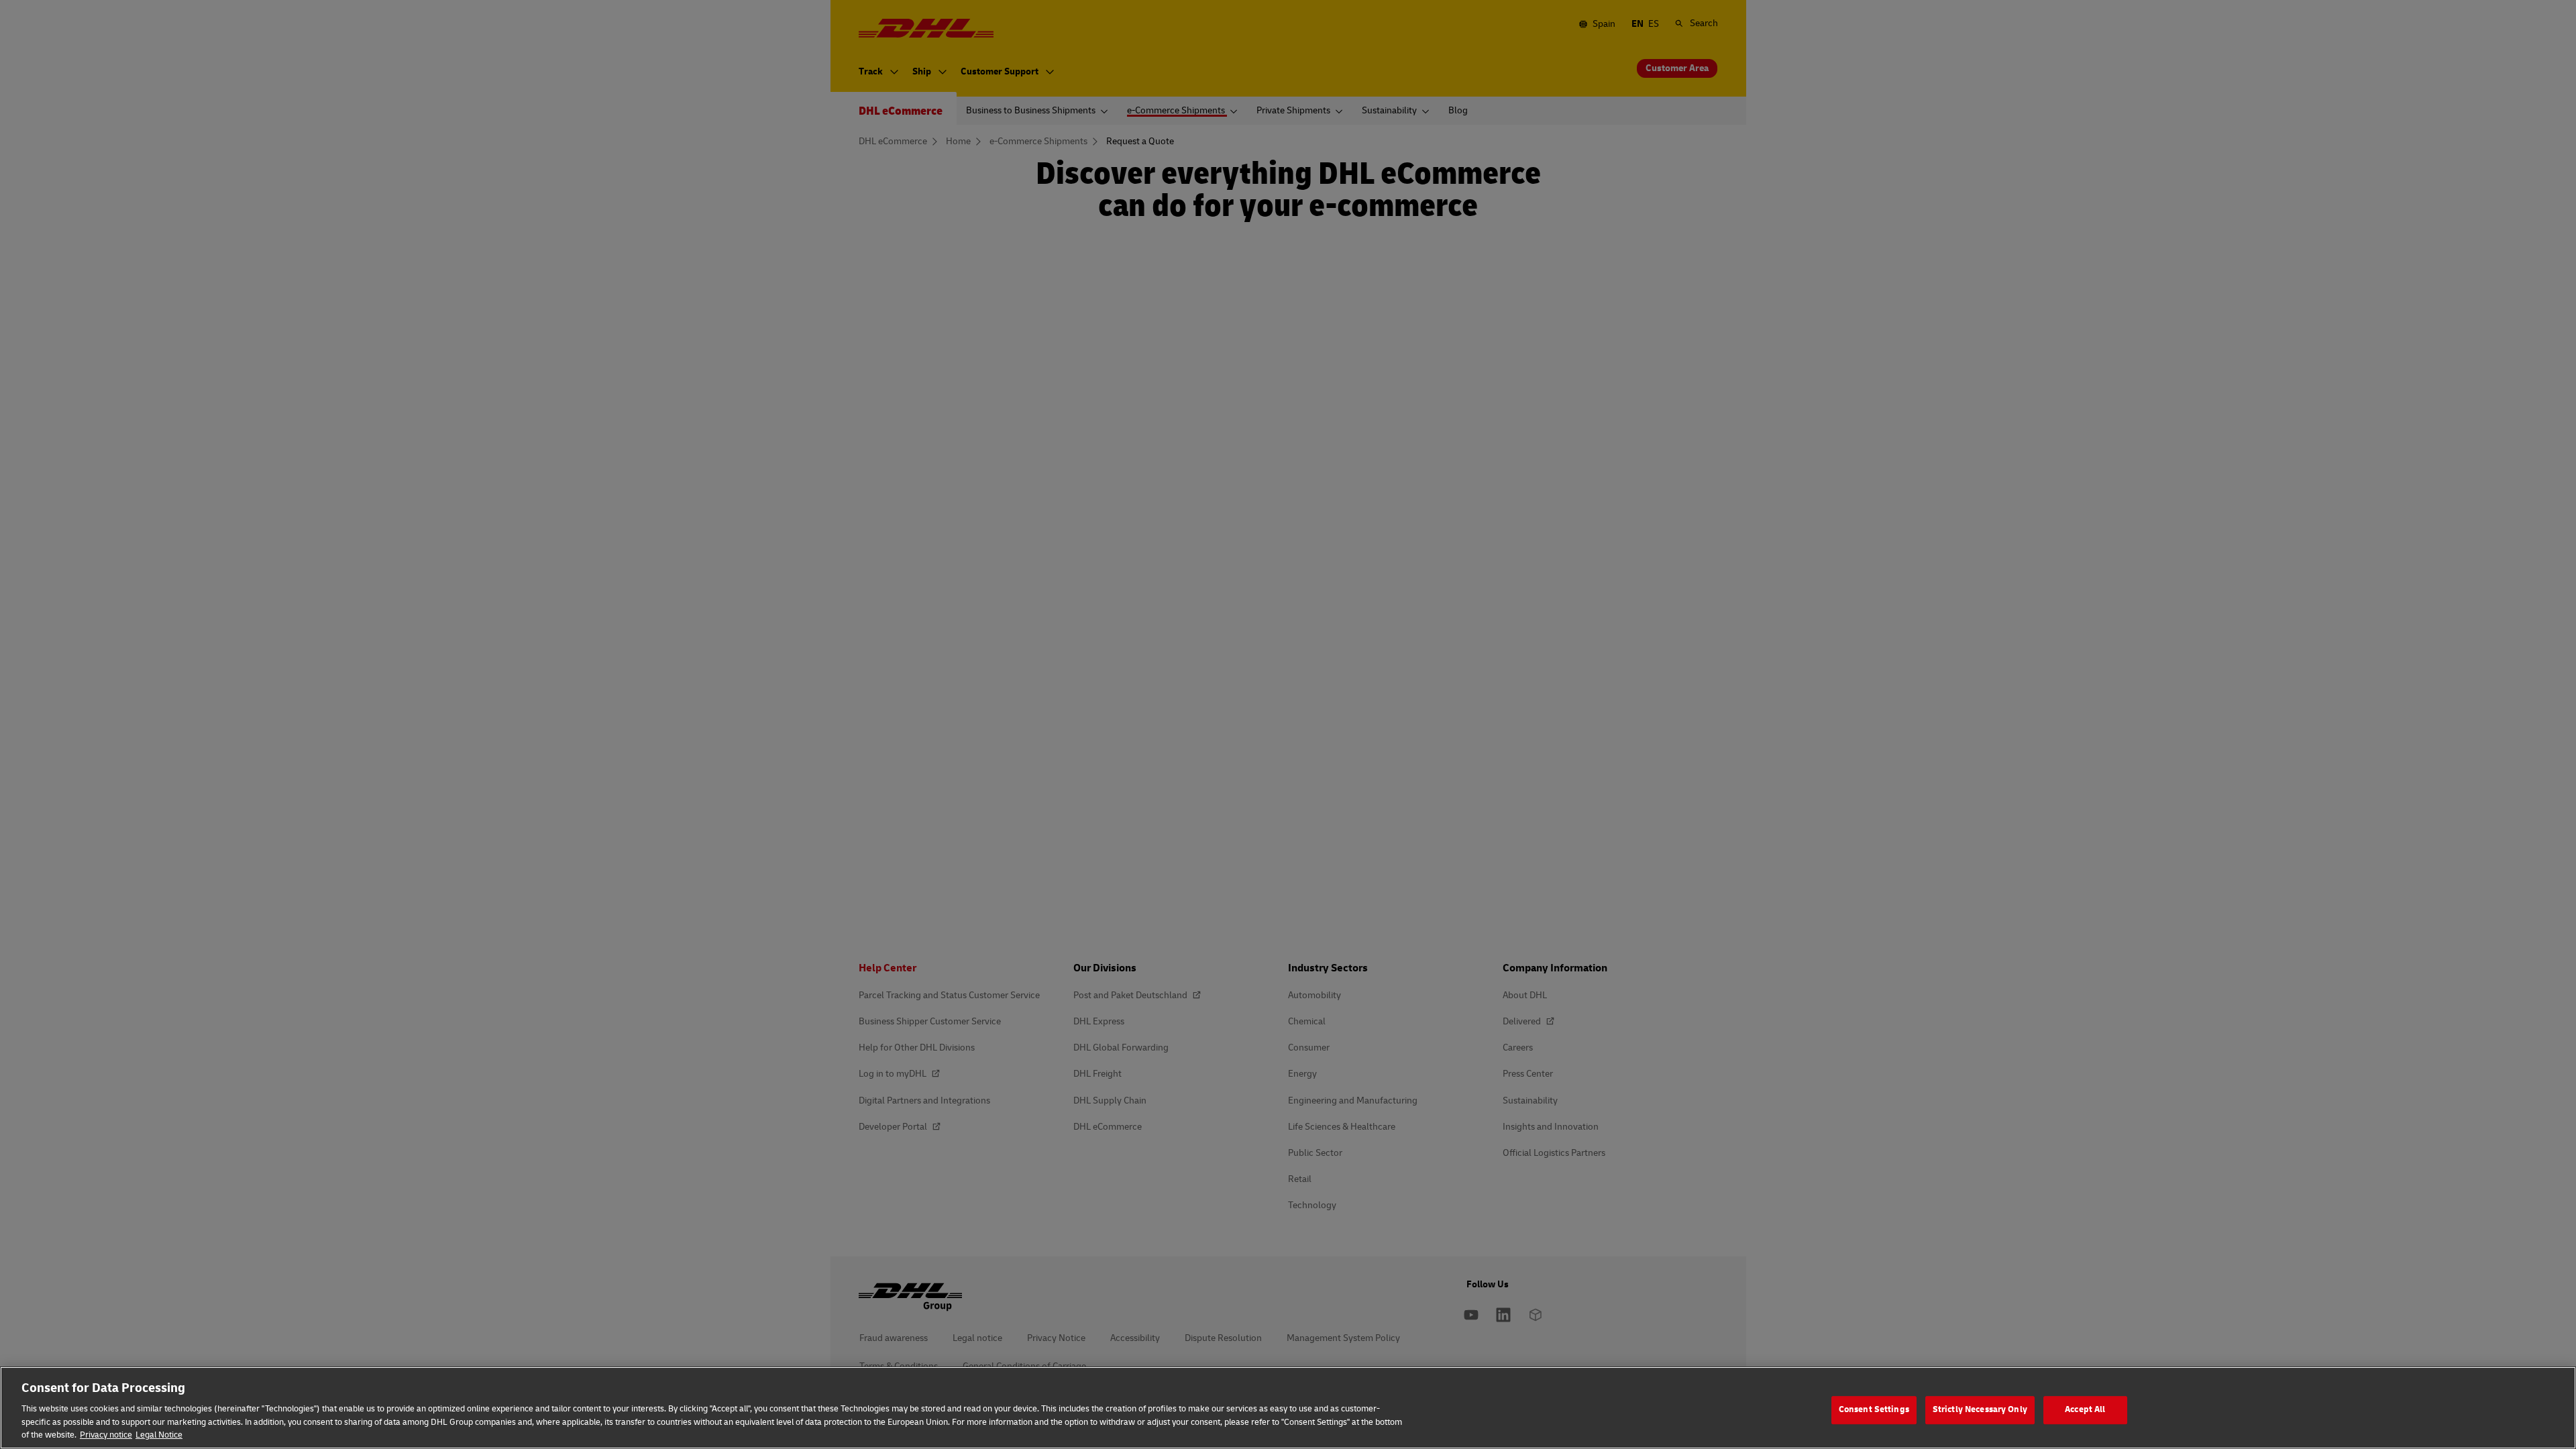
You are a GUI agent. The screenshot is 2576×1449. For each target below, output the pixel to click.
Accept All (2085, 1409)
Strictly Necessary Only (1980, 1409)
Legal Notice (159, 1435)
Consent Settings (1874, 1409)
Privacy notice (106, 1435)
